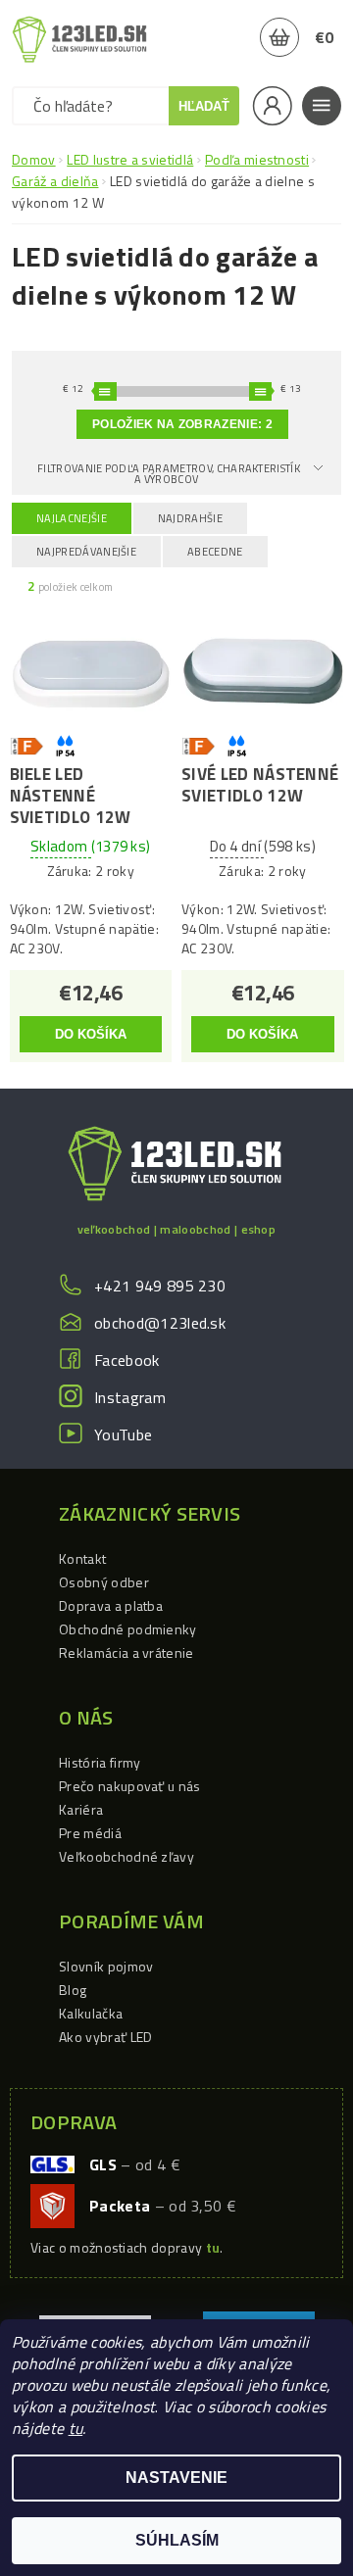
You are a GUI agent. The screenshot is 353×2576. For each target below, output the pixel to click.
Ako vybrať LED (105, 2037)
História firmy (100, 1762)
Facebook (127, 1360)
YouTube (123, 1434)
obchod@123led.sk (160, 1323)
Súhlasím (177, 2540)
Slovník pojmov (106, 1966)
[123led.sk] (79, 39)
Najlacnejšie (72, 518)
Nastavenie (176, 2478)
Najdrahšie (190, 518)
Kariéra (81, 1809)
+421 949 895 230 (160, 1286)
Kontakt (82, 1558)
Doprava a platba (111, 1605)
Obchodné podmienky (128, 1629)
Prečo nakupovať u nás (130, 1786)
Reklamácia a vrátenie (126, 1653)
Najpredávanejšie (86, 552)
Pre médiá (90, 1833)
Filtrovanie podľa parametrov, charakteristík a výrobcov (169, 474)
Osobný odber (104, 1582)
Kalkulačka (91, 2013)
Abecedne (215, 552)
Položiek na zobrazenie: (182, 424)
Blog (73, 1990)
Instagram (130, 1397)
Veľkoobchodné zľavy (126, 1856)
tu (76, 2428)
